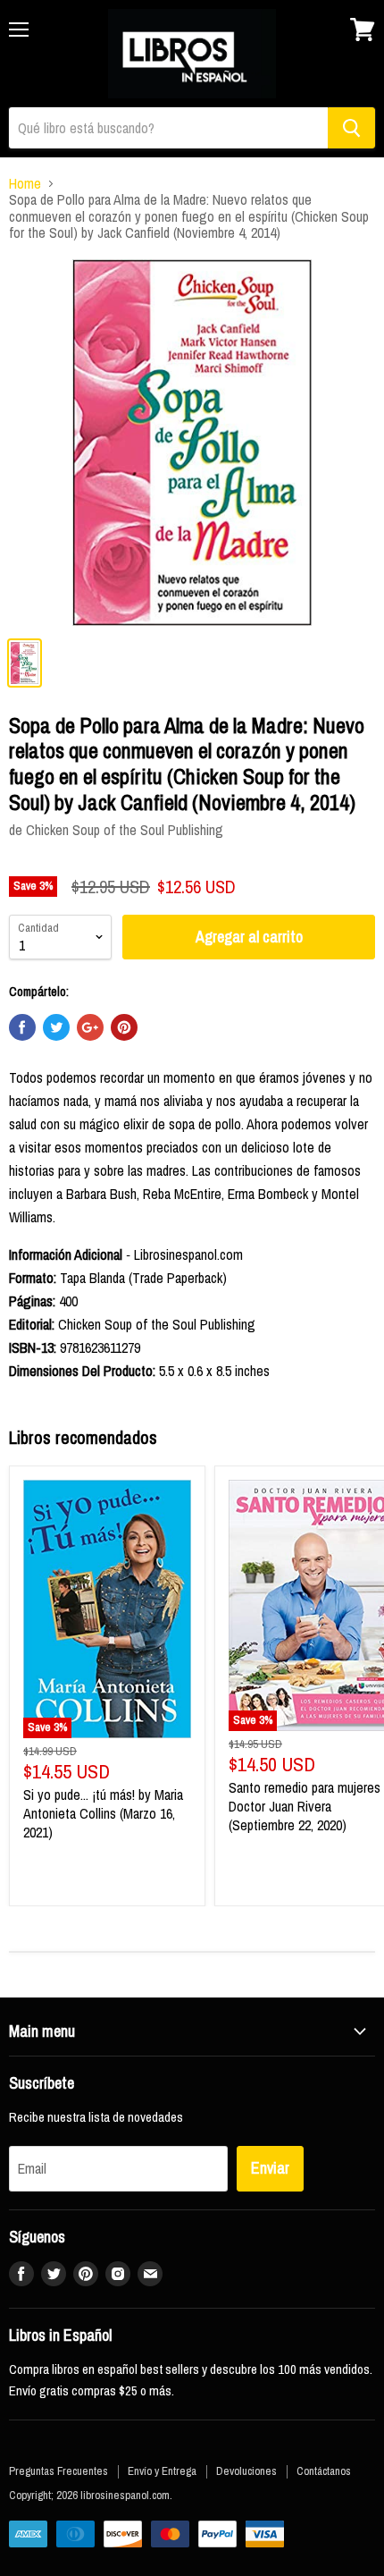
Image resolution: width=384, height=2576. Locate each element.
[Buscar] (351, 128)
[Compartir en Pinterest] (124, 1027)
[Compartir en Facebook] (22, 1027)
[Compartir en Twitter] (56, 1027)
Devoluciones (246, 2471)
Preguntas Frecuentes (58, 2471)
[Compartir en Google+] (90, 1027)
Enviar (270, 2168)
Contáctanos (324, 2471)
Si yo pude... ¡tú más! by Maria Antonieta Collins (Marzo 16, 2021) (103, 1813)
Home (25, 183)
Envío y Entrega (162, 2471)
